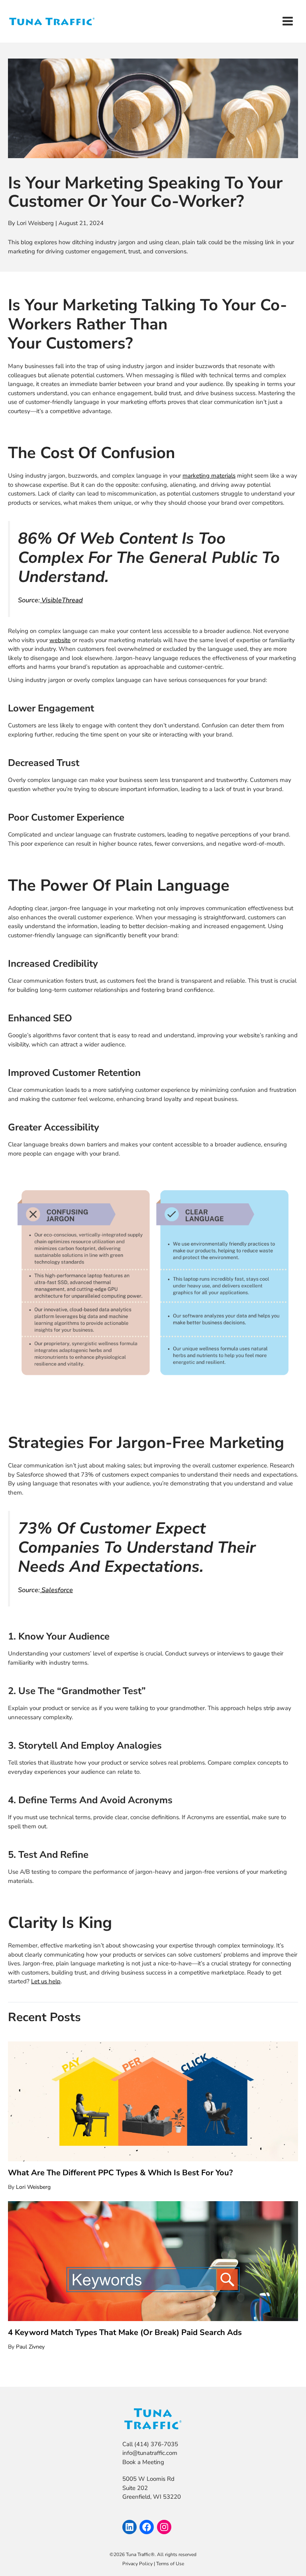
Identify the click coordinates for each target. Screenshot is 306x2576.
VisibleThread (61, 600)
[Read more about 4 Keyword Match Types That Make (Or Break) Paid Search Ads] (153, 2261)
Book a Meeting (143, 2462)
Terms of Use (170, 2564)
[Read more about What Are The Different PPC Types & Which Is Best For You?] (153, 2101)
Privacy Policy (137, 2564)
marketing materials (209, 476)
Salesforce (56, 1590)
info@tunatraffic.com (150, 2453)
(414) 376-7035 (155, 2444)
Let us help (46, 1981)
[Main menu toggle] (288, 21)
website (60, 640)
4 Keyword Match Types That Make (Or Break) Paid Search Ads (125, 2332)
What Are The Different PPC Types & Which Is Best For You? (120, 2173)
